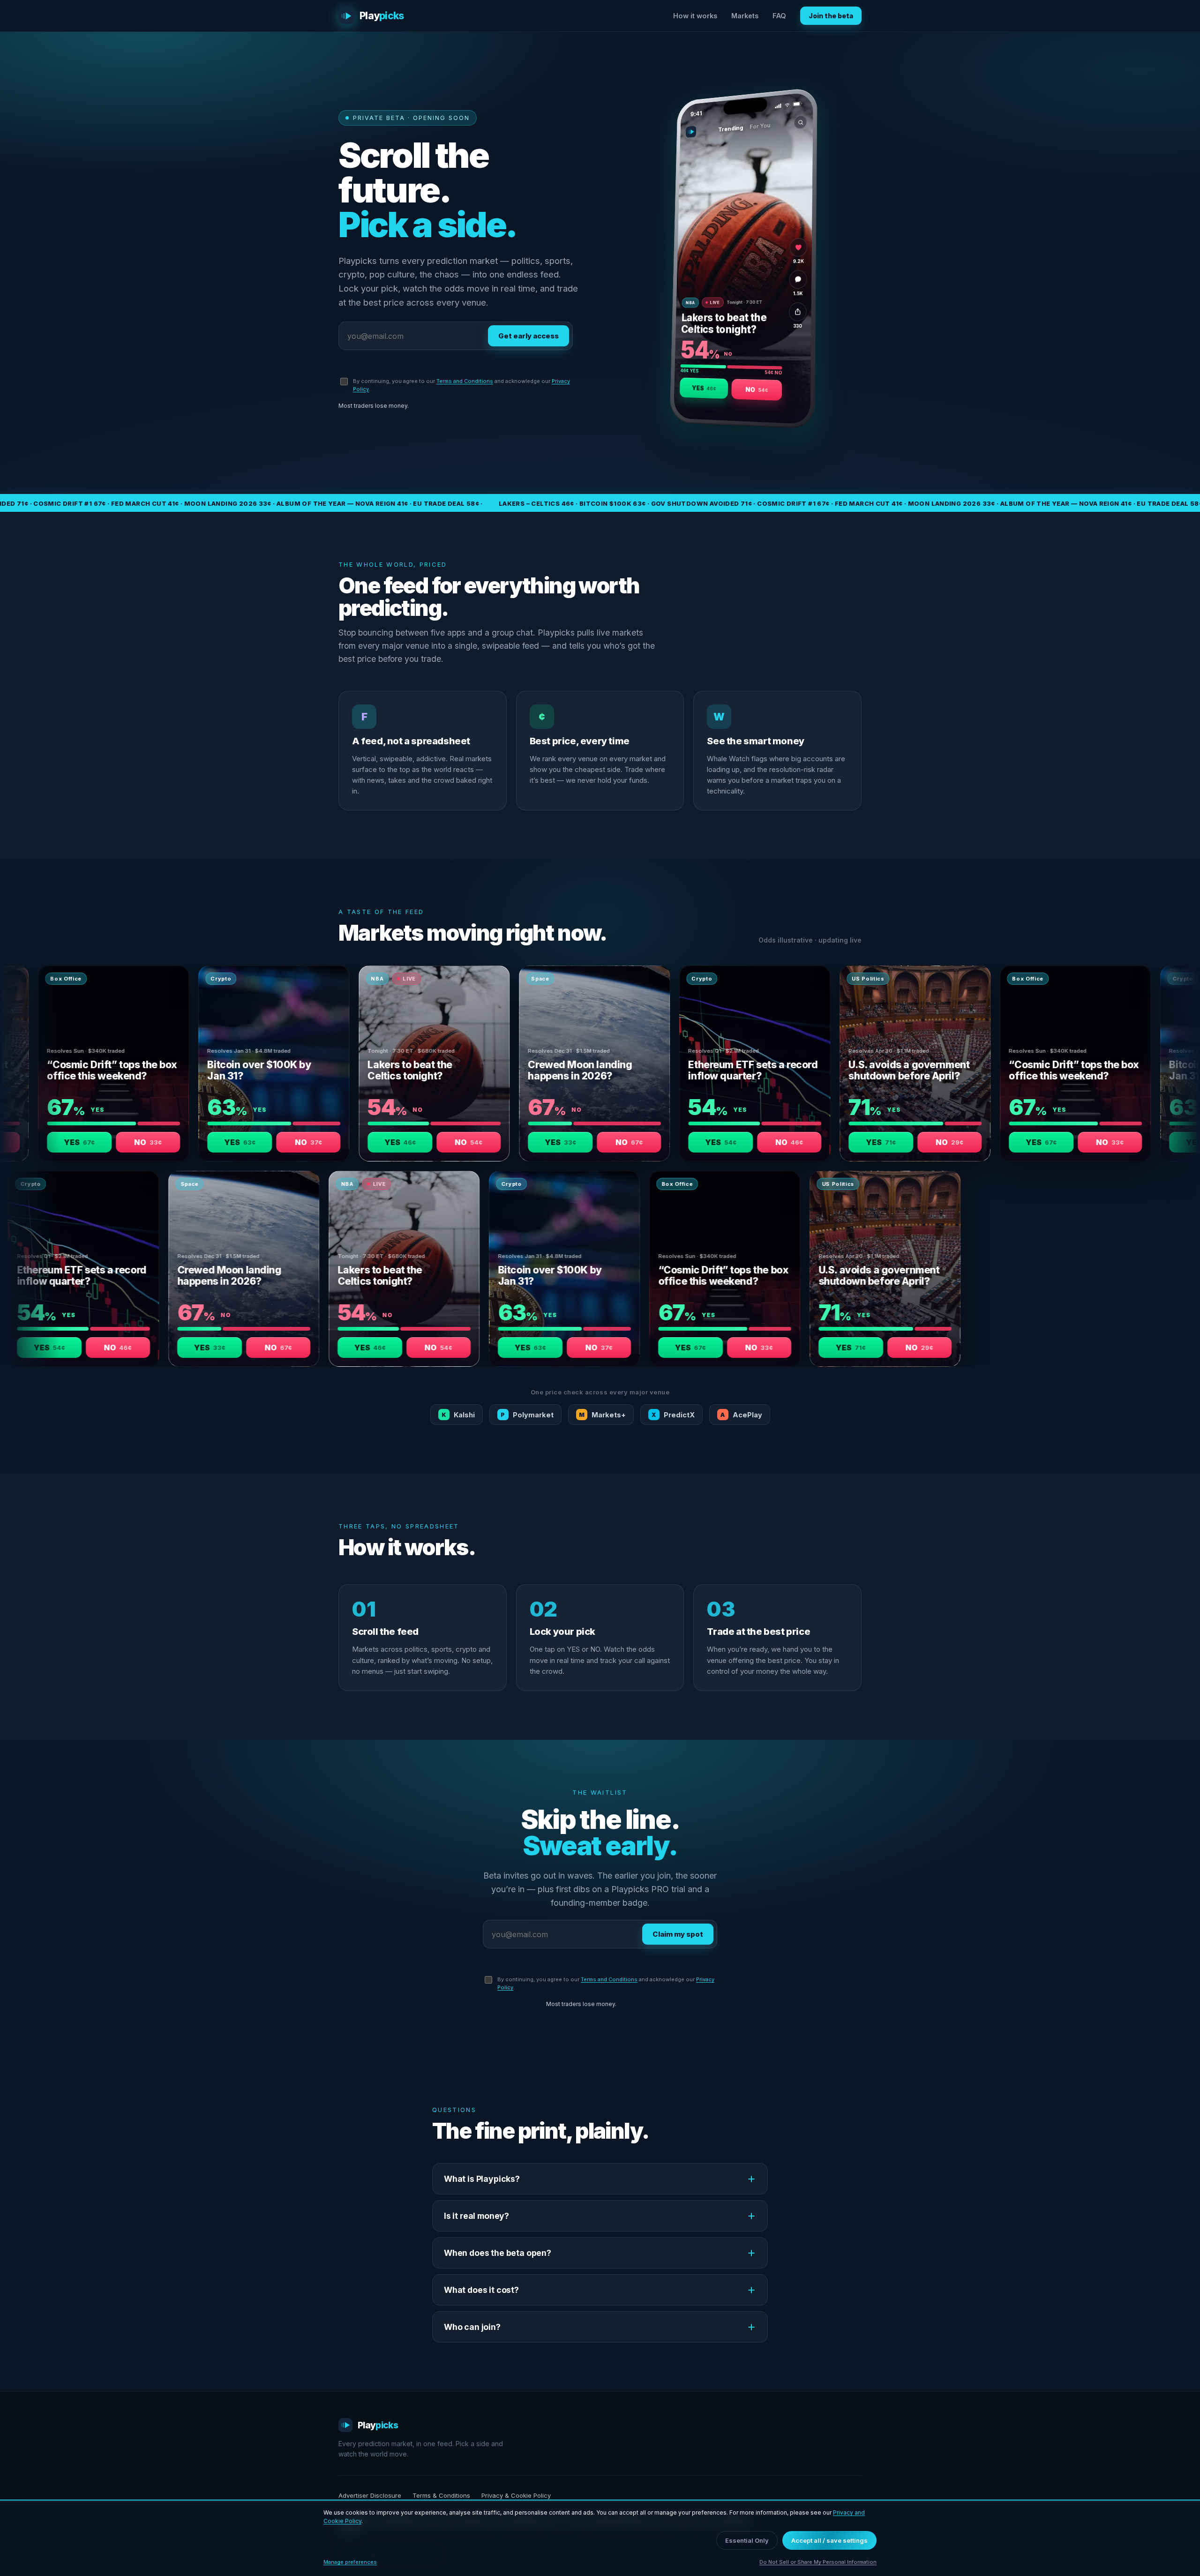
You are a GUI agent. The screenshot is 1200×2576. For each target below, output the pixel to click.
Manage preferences (350, 2562)
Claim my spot (678, 1934)
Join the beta (831, 16)
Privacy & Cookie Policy (516, 2495)
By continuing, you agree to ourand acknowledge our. (461, 385)
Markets (745, 16)
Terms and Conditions (465, 381)
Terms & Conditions (441, 2495)
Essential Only (747, 2540)
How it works (695, 16)
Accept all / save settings (829, 2540)
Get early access (529, 336)
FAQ (779, 16)
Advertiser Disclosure (370, 2495)
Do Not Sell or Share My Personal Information (818, 2562)
